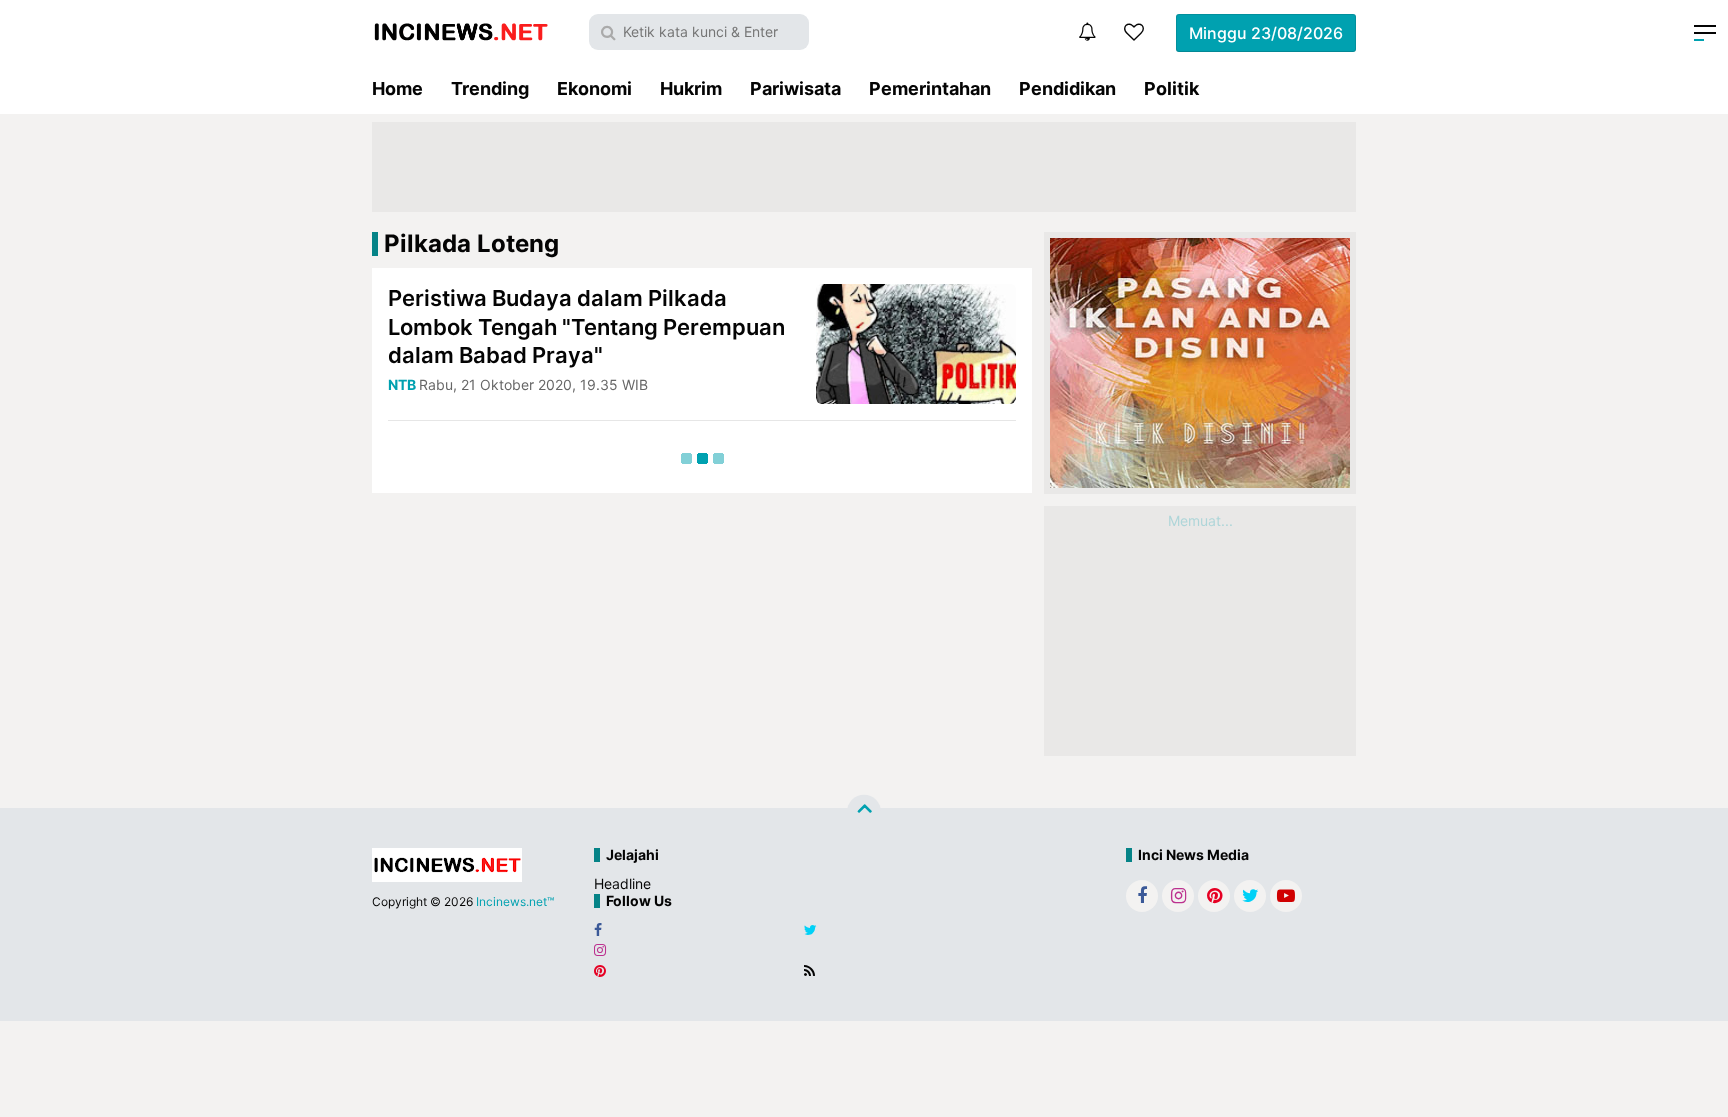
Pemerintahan (930, 88)
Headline (622, 883)
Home (397, 88)
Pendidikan (1067, 88)
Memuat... (1200, 520)
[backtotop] (864, 812)
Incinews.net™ (515, 901)
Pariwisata (795, 88)
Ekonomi (594, 88)
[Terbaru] (1087, 32)
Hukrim (691, 88)
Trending (490, 88)
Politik (1171, 88)
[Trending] (1134, 32)
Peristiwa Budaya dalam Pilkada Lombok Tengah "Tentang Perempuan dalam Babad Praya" (586, 326)
